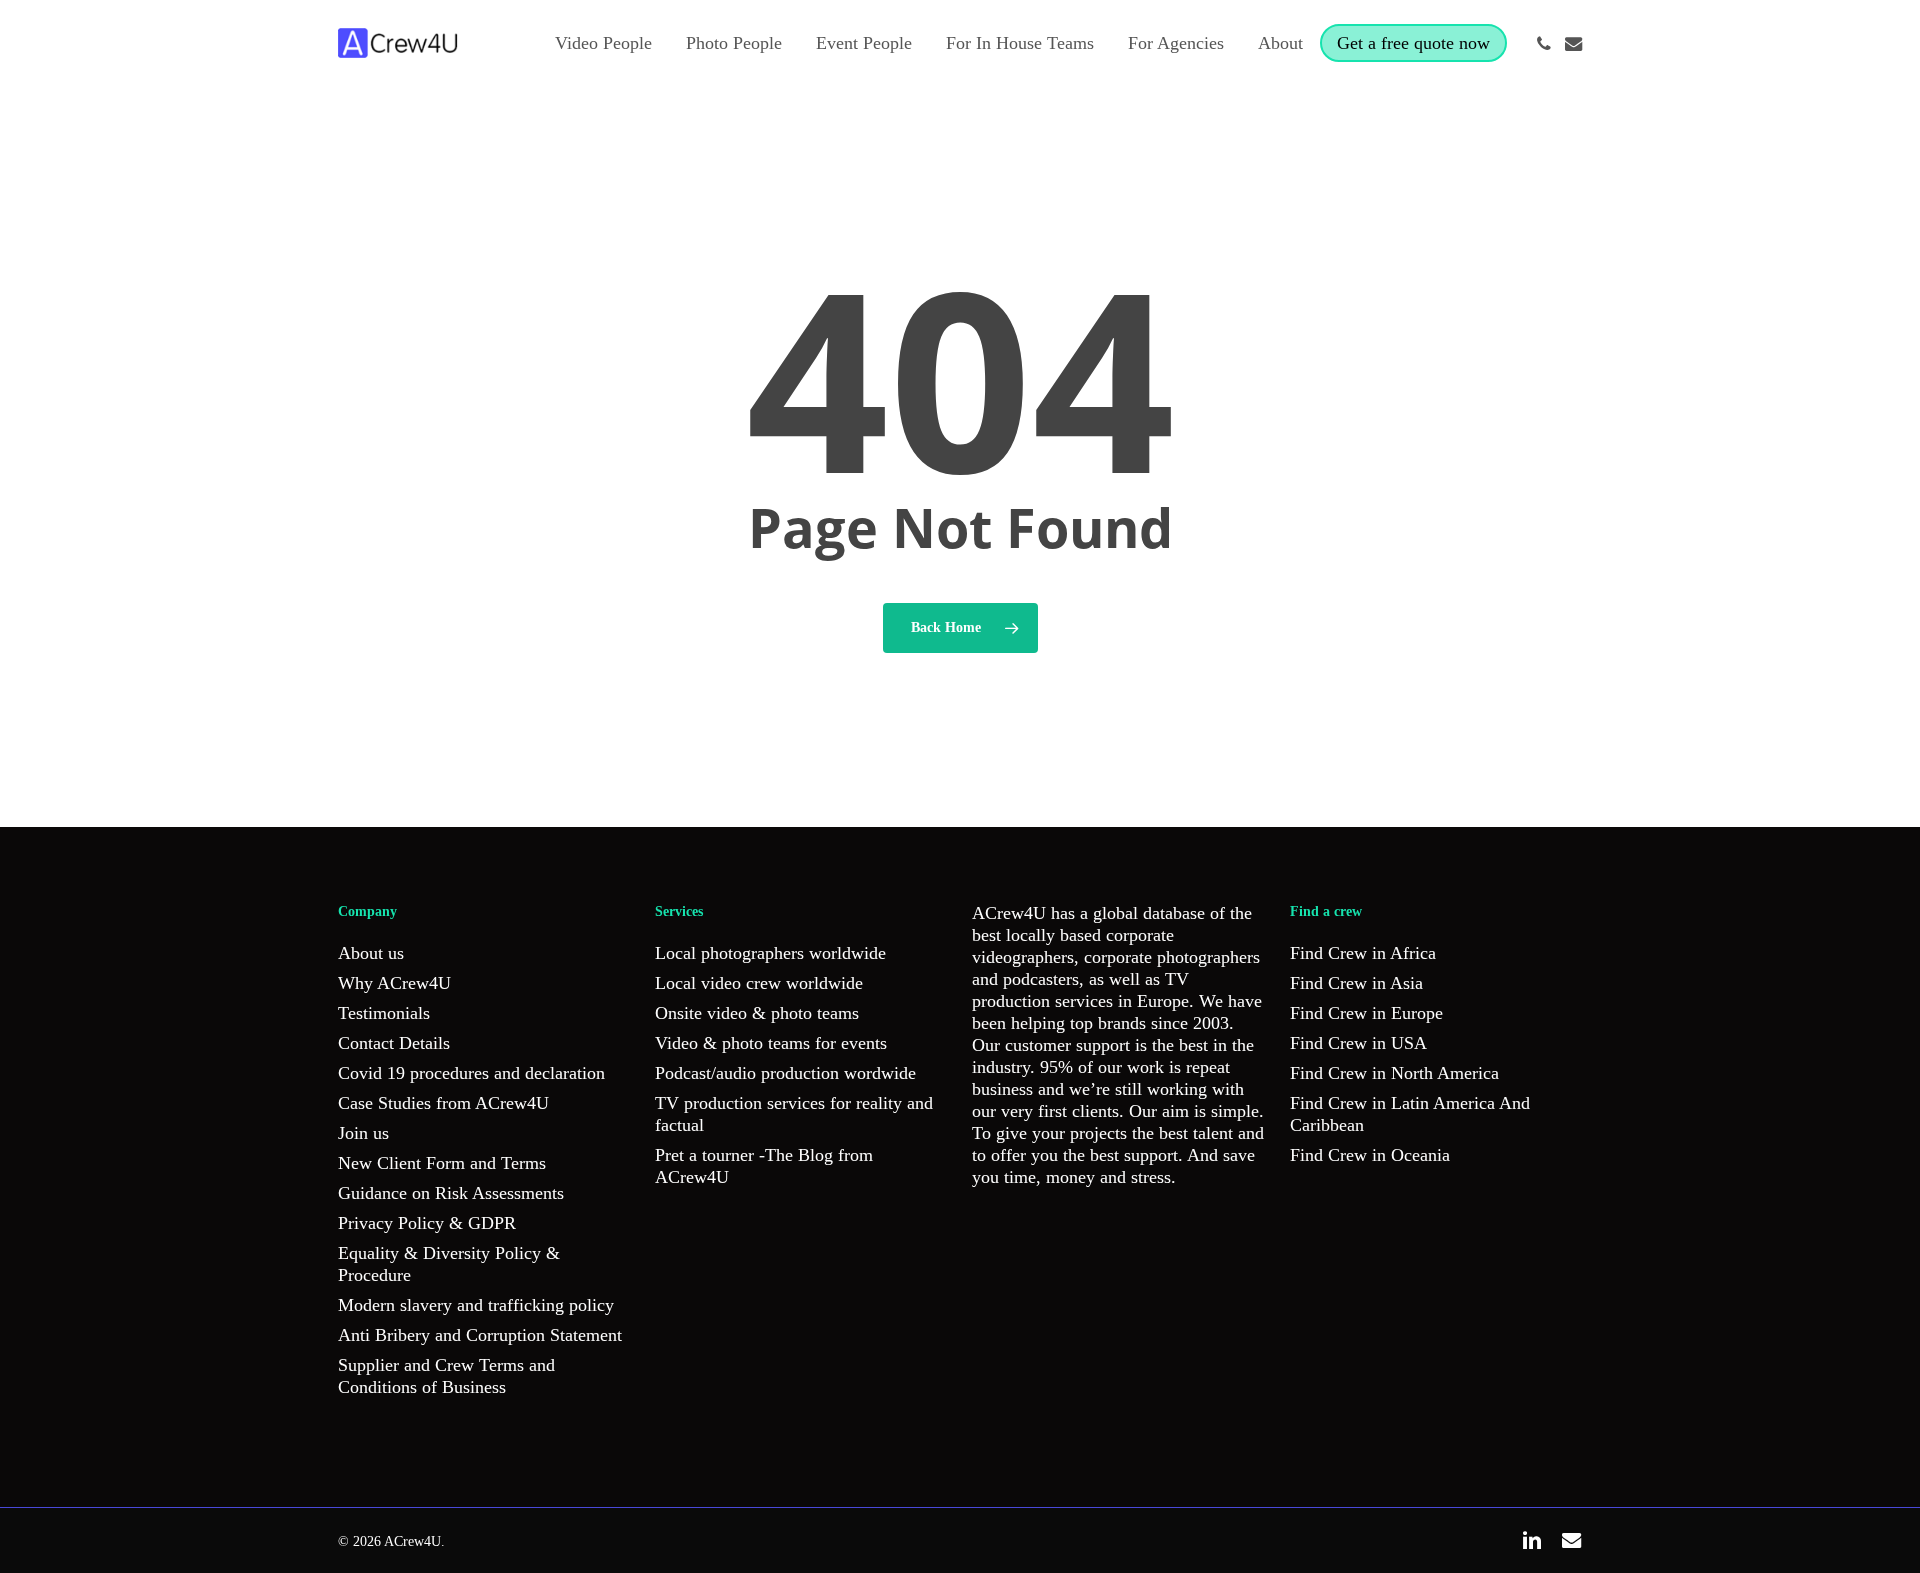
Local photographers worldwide (770, 953)
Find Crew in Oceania (1370, 1155)
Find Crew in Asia (1356, 983)
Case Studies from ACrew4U (443, 1103)
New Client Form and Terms (442, 1163)
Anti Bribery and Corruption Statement (480, 1335)
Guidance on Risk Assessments (451, 1193)
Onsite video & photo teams (757, 1013)
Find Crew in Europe (1366, 1013)
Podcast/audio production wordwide (785, 1073)
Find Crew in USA (1358, 1043)
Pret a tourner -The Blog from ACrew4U (764, 1166)
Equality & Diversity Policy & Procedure (449, 1264)
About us (371, 953)
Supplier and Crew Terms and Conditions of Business (446, 1376)
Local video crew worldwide (759, 983)
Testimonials (384, 1013)
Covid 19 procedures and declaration (471, 1073)
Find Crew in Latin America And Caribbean (1410, 1114)
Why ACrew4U (394, 983)
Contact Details (394, 1043)
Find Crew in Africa (1363, 953)
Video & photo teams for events (771, 1043)
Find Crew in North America (1394, 1073)
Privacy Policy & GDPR (427, 1223)
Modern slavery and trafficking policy (476, 1305)
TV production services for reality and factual (794, 1114)
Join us (363, 1133)
